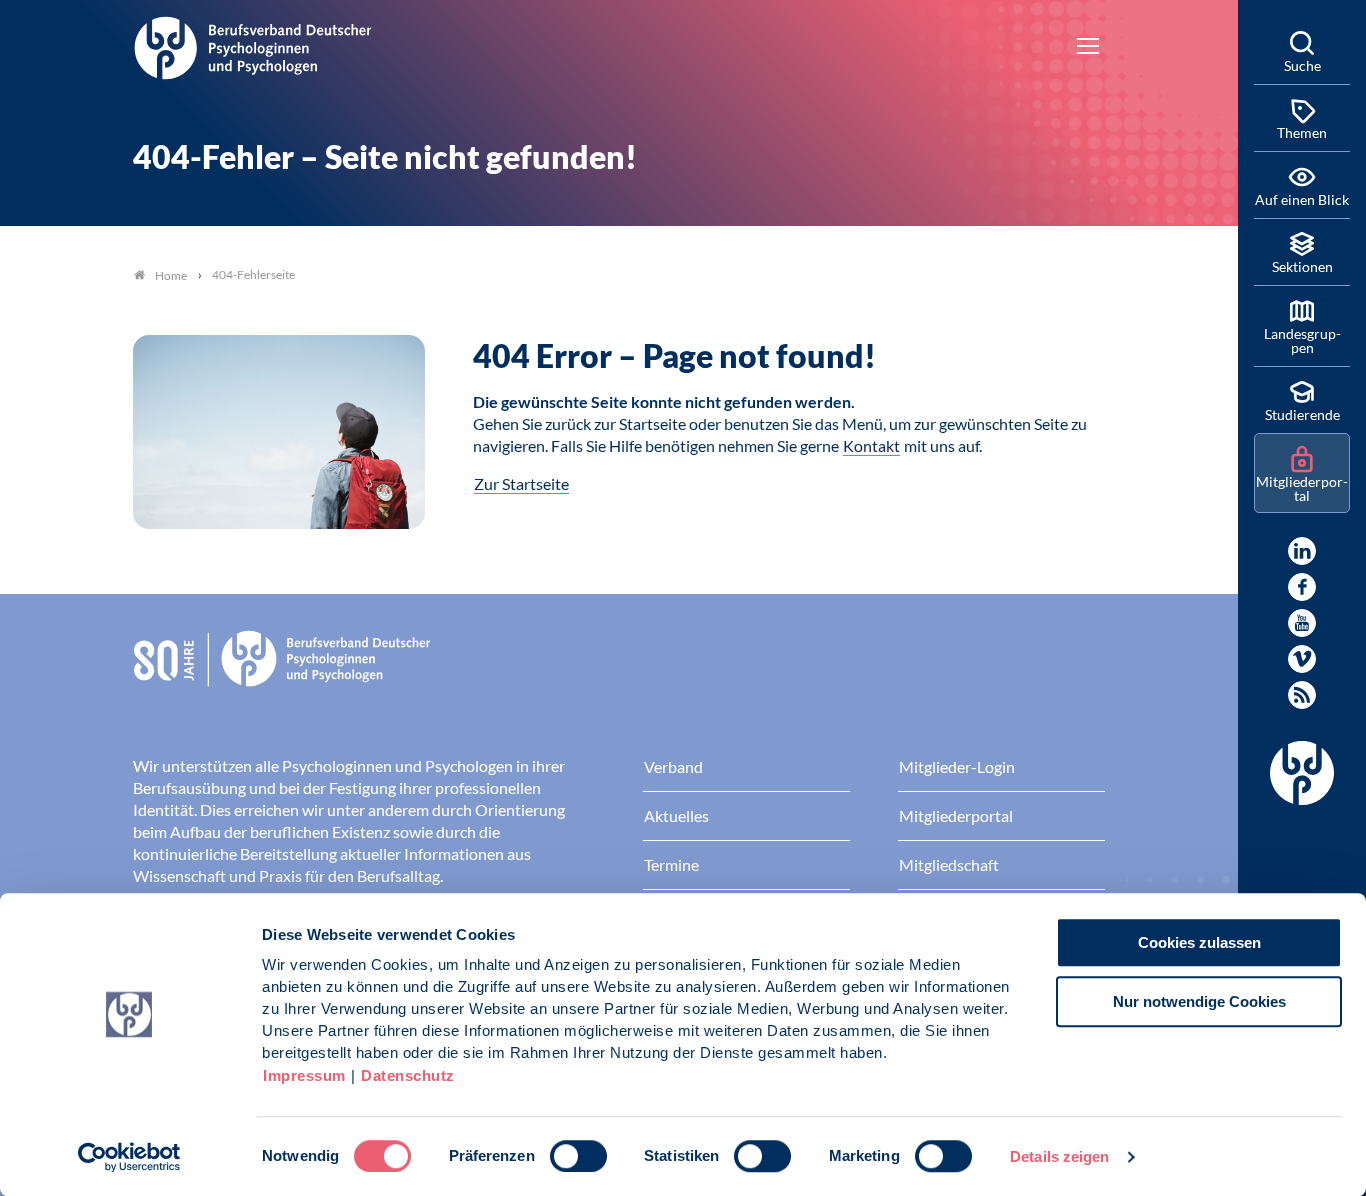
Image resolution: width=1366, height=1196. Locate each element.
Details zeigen (1059, 1156)
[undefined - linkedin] (1302, 551)
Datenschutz (408, 1075)
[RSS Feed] (1302, 695)
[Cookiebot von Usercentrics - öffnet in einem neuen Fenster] (129, 1157)
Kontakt (871, 445)
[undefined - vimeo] (1302, 659)
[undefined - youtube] (1302, 623)
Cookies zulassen (1199, 942)
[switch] (578, 1156)
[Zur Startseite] (253, 45)
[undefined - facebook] (1302, 587)
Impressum (304, 1075)
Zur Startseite (521, 483)
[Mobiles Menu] (1088, 48)
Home (171, 275)
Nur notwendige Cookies (1199, 1001)
